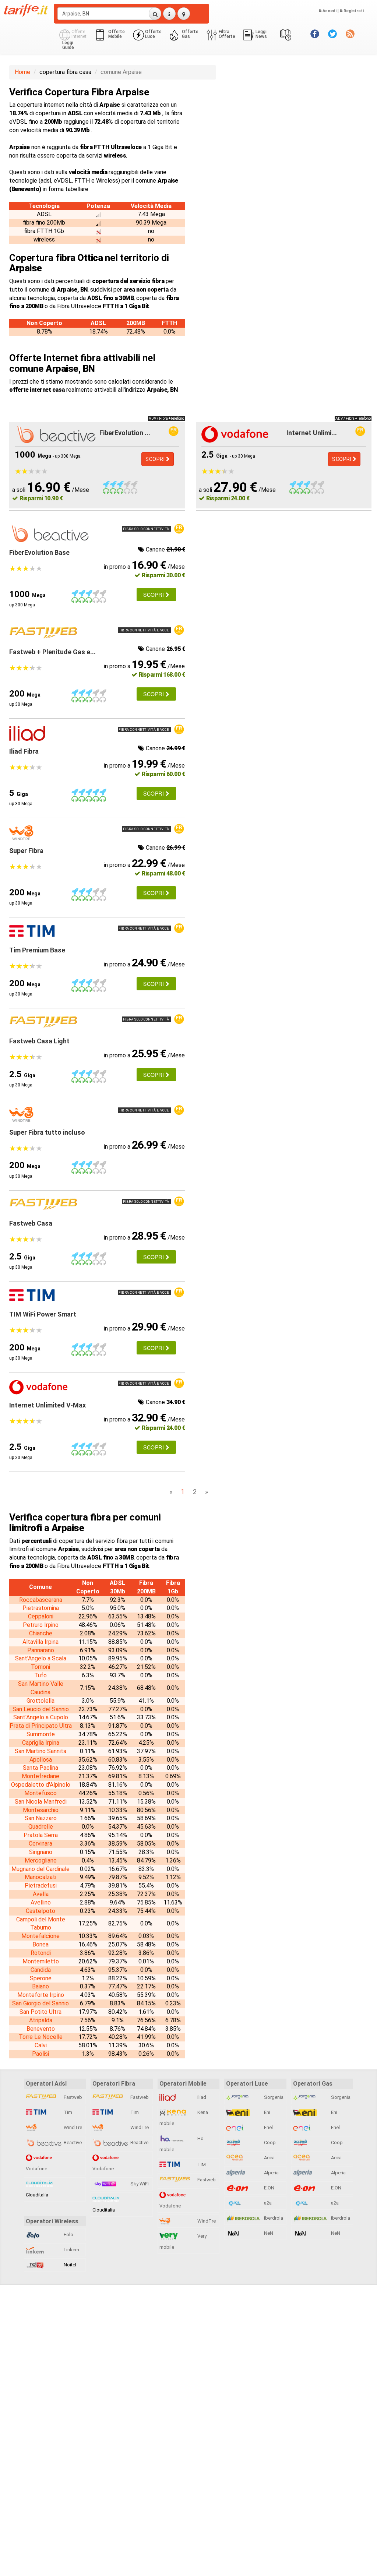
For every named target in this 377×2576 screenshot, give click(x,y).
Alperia (271, 2173)
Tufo (40, 1675)
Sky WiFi (139, 2184)
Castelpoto (40, 1911)
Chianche (41, 1633)
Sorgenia (273, 2097)
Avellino (41, 1902)
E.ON (269, 2188)
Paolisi (40, 2054)
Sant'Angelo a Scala (41, 1658)
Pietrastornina (41, 1608)
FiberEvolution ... (125, 433)
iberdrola (273, 2218)
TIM (201, 2165)
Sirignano (41, 1852)
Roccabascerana (41, 1600)
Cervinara (40, 1844)
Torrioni (40, 1667)
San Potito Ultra (40, 2012)
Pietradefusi (41, 1886)
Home (22, 72)
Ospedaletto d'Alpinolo (41, 1785)
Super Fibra (26, 851)
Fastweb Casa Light (39, 1041)
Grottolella (40, 1701)
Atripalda (41, 2020)
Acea (269, 2158)
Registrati (353, 11)
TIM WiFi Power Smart (43, 1314)
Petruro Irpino (41, 1625)
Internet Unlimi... (312, 433)
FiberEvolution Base (39, 552)
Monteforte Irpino (41, 1995)
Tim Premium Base (37, 950)
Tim (67, 2112)
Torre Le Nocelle (41, 2037)
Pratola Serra (41, 1835)
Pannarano (41, 1650)
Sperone (41, 1978)
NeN (268, 2233)
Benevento (41, 2029)
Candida (41, 1970)
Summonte (41, 1734)
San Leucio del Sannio (41, 1709)
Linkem (71, 2250)
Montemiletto (41, 1961)
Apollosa (41, 1760)
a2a (267, 2203)
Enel (268, 2127)
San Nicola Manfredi (41, 1802)
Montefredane (40, 1776)
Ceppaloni (41, 1616)
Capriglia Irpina (41, 1743)
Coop (269, 2142)
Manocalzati (40, 1877)
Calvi (41, 2045)
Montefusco (40, 1793)
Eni (267, 2112)
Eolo (68, 2235)
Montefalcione (40, 1936)
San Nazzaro (41, 1818)
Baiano (40, 1986)
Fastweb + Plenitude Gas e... (52, 652)
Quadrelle (41, 1827)
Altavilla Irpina (40, 1642)
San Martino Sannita (40, 1751)
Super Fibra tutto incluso (47, 1132)
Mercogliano (41, 1860)
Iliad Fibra (24, 751)
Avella (41, 1894)
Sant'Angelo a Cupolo (41, 1717)
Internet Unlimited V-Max (47, 1405)
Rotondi (41, 1953)
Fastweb (72, 2097)
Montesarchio (41, 1810)
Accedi (329, 11)
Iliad (201, 2097)
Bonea (40, 1944)
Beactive (72, 2142)
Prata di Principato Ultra (41, 1726)
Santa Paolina (40, 1768)
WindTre (72, 2127)
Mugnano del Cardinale (40, 1869)
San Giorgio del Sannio (40, 2003)
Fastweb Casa (31, 1223)
